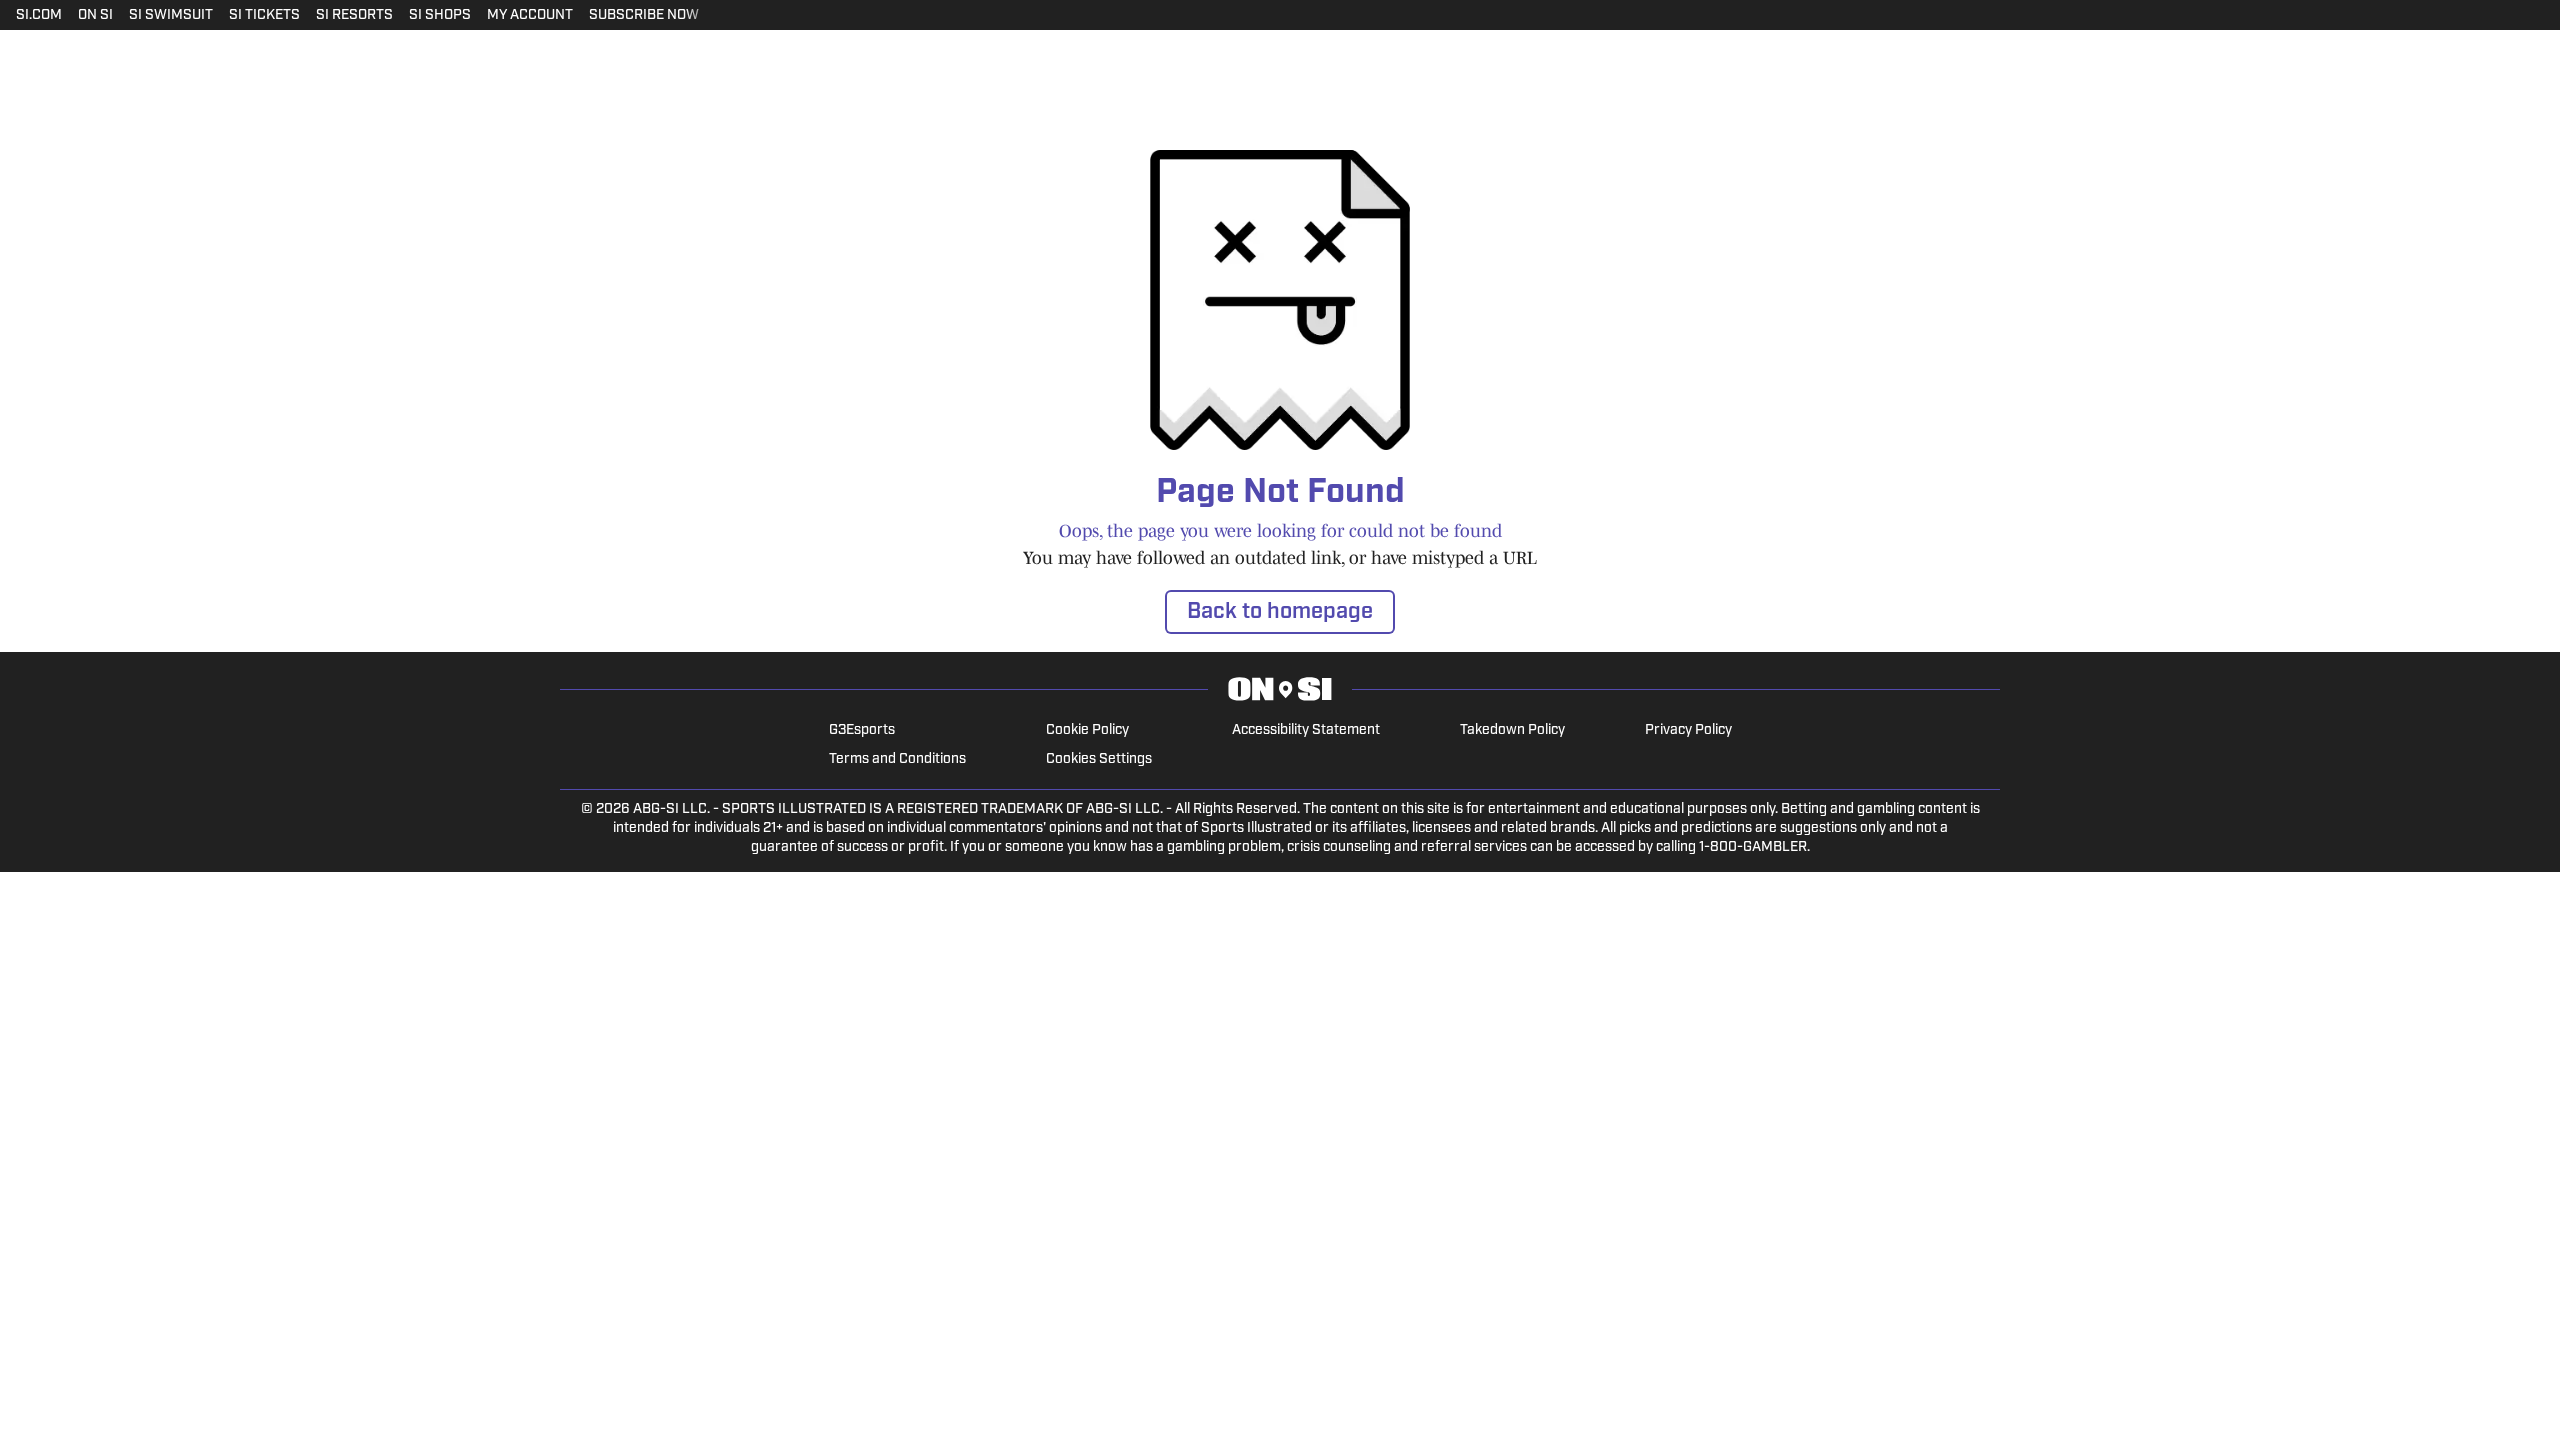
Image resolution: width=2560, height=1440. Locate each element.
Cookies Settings (1099, 759)
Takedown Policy (1512, 730)
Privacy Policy (1688, 730)
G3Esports (862, 730)
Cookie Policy (1087, 730)
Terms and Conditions (897, 759)
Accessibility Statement (1306, 730)
